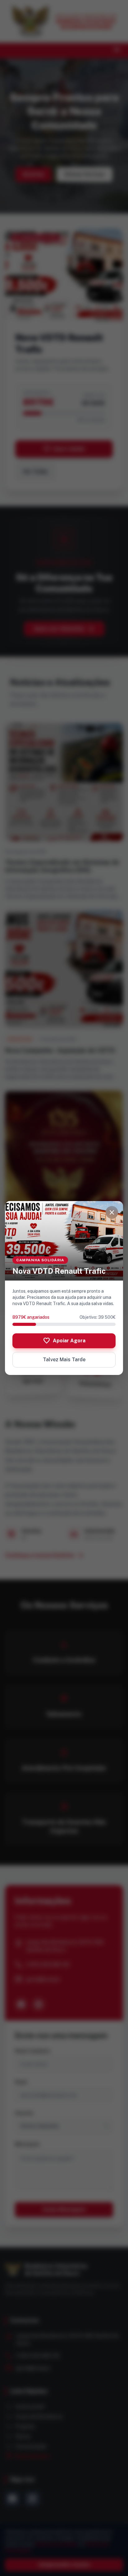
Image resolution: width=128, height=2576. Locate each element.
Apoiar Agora (64, 1341)
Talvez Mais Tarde (64, 1360)
